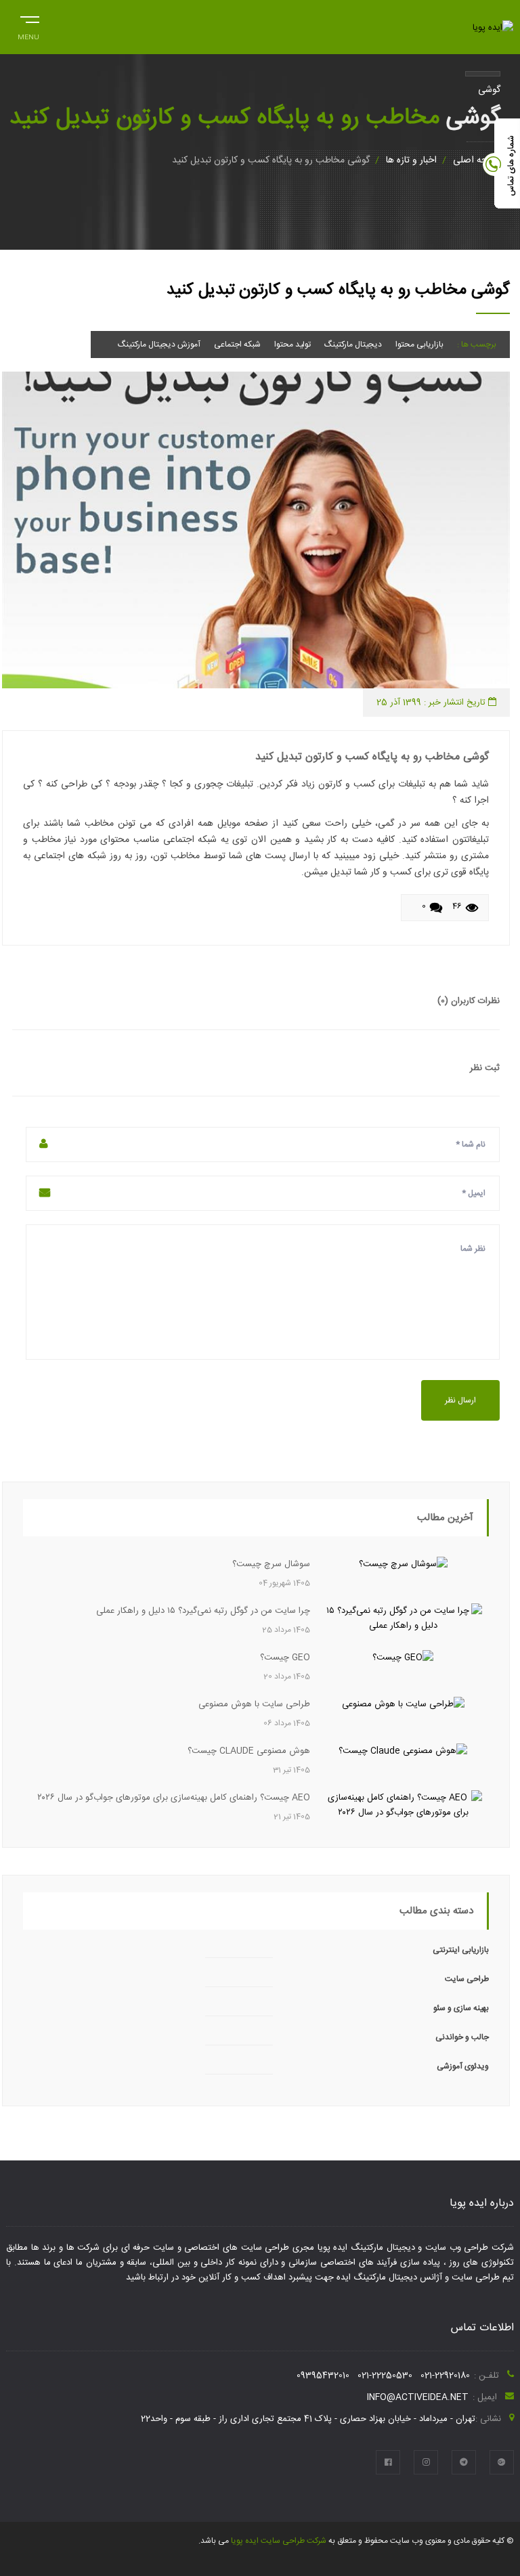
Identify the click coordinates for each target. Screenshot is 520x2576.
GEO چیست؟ (285, 1658)
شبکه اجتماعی (237, 345)
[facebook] (388, 2462)
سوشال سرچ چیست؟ (271, 1564)
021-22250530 (385, 2376)
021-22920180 (445, 2376)
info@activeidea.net (418, 2397)
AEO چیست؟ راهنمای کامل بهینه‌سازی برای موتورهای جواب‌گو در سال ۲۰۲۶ (174, 1798)
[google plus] (502, 2462)
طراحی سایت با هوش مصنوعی (254, 1704)
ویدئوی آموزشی (463, 2066)
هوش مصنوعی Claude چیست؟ (249, 1751)
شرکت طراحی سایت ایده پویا (278, 2541)
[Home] (493, 28)
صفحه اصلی (477, 160)
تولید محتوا (292, 345)
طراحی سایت (467, 1979)
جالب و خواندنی (462, 2037)
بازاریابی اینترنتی (461, 1950)
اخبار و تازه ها (411, 160)
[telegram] (464, 2462)
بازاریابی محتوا (419, 345)
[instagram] (426, 2462)
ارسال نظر (460, 1400)
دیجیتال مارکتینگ (353, 345)
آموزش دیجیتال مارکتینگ (159, 345)
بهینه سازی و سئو (461, 2008)
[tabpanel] (256, 530)
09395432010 (323, 2376)
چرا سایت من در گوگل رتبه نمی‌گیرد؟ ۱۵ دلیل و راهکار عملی (203, 1611)
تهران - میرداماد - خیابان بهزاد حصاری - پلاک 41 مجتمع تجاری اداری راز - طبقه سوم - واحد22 (308, 2419)
